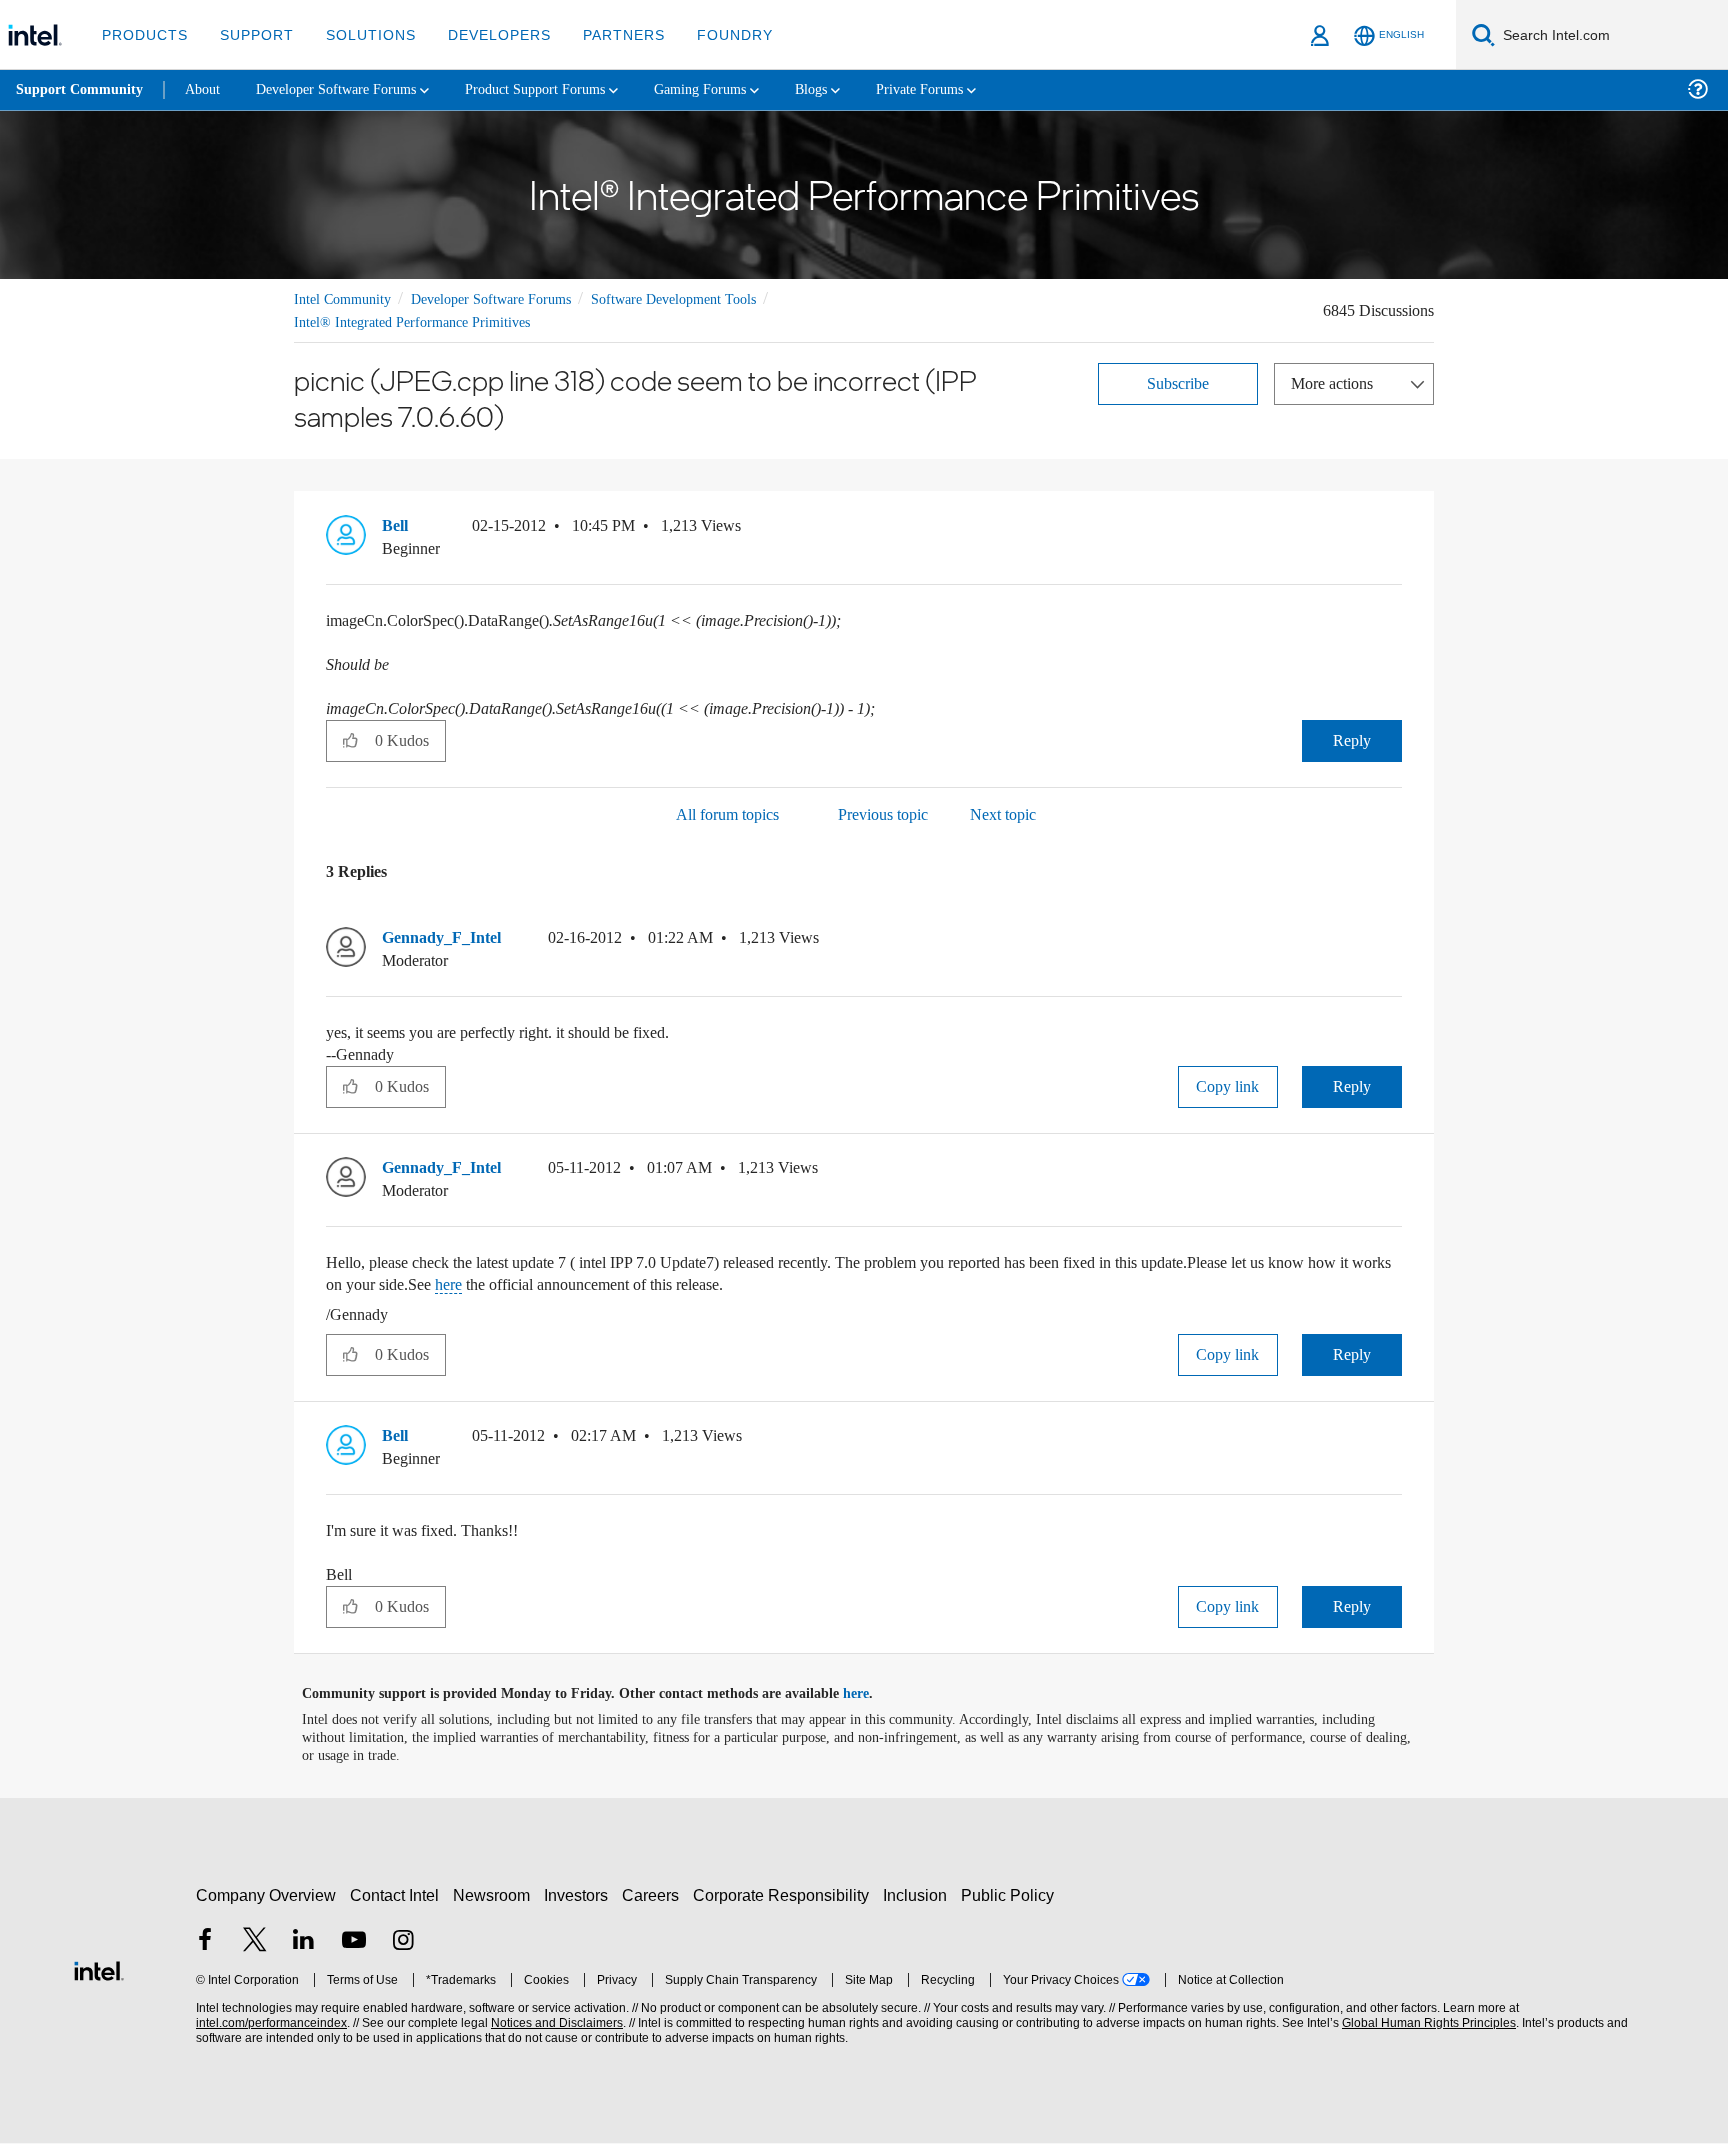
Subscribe (1178, 382)
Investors (580, 1895)
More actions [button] (1337, 382)
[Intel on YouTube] (354, 1942)
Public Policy (1010, 1895)
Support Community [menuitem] (81, 90)
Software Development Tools (709, 298)
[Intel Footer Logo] (99, 1968)
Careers (654, 1895)
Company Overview (266, 1895)
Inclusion (919, 1895)
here (621, 1285)
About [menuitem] (208, 89)
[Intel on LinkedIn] (304, 1942)
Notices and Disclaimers (555, 2023)
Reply (1351, 740)
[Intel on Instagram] (403, 1942)
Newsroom (495, 1895)
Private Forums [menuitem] (971, 89)
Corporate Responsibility (785, 1895)
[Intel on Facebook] (205, 1942)
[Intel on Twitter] (255, 1942)
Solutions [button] (361, 34)
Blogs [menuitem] (857, 89)
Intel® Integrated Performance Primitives (420, 321)
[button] (1394, 531)
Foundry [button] (711, 34)
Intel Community (346, 298)
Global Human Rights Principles (1426, 2023)
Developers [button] (484, 34)
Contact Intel (397, 1895)
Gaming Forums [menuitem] (740, 89)
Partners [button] (603, 34)
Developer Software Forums (508, 298)
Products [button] (143, 34)
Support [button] (251, 34)
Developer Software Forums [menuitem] (351, 89)
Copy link (1228, 1087)
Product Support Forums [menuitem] (565, 89)
